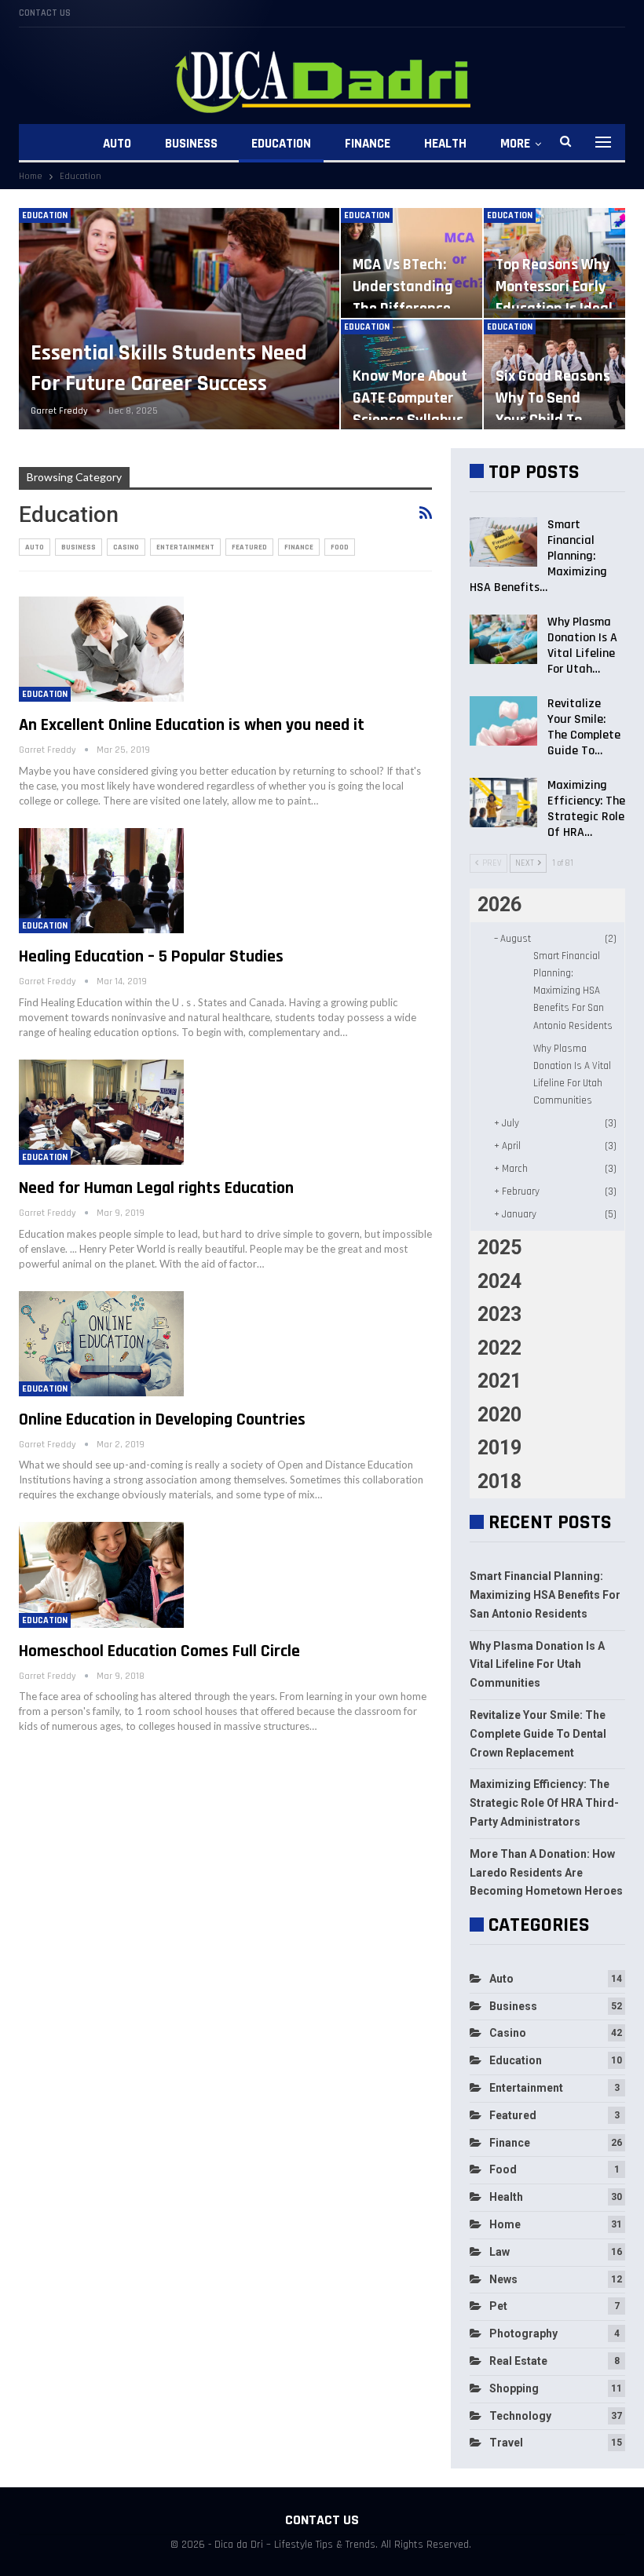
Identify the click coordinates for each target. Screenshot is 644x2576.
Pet (498, 2306)
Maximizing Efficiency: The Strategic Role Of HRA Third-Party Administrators (544, 1803)
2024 (499, 1281)
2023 (499, 1314)
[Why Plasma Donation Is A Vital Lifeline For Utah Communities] (503, 640)
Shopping (514, 2388)
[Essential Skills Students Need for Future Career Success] (179, 319)
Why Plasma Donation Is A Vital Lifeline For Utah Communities (537, 1665)
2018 (499, 1481)
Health (445, 144)
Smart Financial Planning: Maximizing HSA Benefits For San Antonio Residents (573, 991)
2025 (499, 1248)
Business (191, 144)
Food (340, 547)
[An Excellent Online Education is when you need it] (101, 649)
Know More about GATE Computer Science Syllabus (410, 398)
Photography (523, 2333)
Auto (117, 144)
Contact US (45, 13)
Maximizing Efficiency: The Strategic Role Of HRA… (586, 809)
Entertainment (185, 547)
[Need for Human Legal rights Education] (101, 1112)
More (515, 144)
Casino (126, 547)
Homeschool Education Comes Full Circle (159, 1651)
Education (281, 144)
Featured (249, 547)
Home (505, 2224)
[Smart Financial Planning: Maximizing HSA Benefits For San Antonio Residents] (503, 542)
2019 (499, 1448)
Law (499, 2252)
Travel (506, 2443)
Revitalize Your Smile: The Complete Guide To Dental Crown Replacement (538, 1734)
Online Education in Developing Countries (162, 1420)
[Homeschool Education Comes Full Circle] (101, 1574)
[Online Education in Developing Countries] (101, 1344)
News (503, 2279)
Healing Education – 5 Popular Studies (151, 957)
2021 (499, 1381)
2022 (499, 1348)
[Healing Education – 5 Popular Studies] (101, 881)
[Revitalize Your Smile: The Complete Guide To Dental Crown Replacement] (503, 721)
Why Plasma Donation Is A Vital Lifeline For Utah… (582, 646)
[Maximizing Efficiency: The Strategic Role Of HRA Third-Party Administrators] (503, 803)
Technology (520, 2416)
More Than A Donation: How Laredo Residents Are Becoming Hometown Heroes (546, 1873)
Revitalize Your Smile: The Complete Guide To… (584, 727)
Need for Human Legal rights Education (156, 1188)
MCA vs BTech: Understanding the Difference (403, 286)
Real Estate (518, 2361)
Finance (368, 144)
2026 (499, 905)
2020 (499, 1415)
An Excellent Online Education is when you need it (192, 725)
